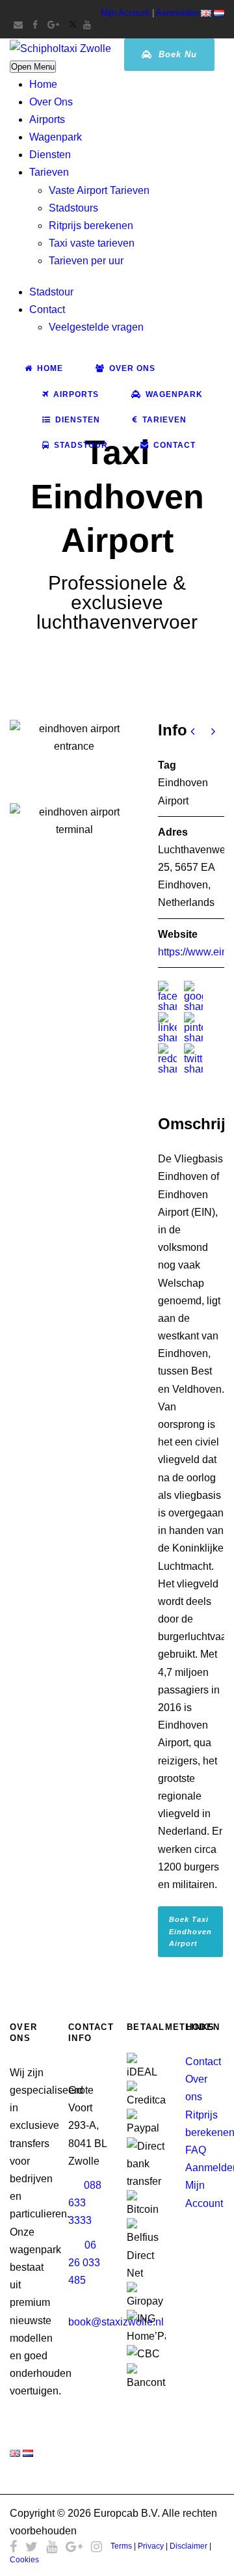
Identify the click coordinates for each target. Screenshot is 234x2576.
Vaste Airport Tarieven (99, 190)
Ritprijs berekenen (91, 226)
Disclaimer (188, 2546)
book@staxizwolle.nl (116, 2322)
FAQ (196, 2150)
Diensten (50, 155)
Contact (47, 309)
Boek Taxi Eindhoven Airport (190, 1931)
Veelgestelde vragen (96, 327)
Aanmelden (177, 13)
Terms (121, 2546)
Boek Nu (176, 54)
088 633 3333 (85, 2203)
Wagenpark (56, 137)
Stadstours (73, 208)
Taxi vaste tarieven (92, 243)
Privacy (151, 2546)
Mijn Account (125, 13)
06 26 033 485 (84, 2263)
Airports (47, 119)
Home (43, 84)
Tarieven (49, 172)
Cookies (24, 2560)
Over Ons (51, 102)
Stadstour (51, 292)
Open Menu (33, 67)
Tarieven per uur (86, 261)
